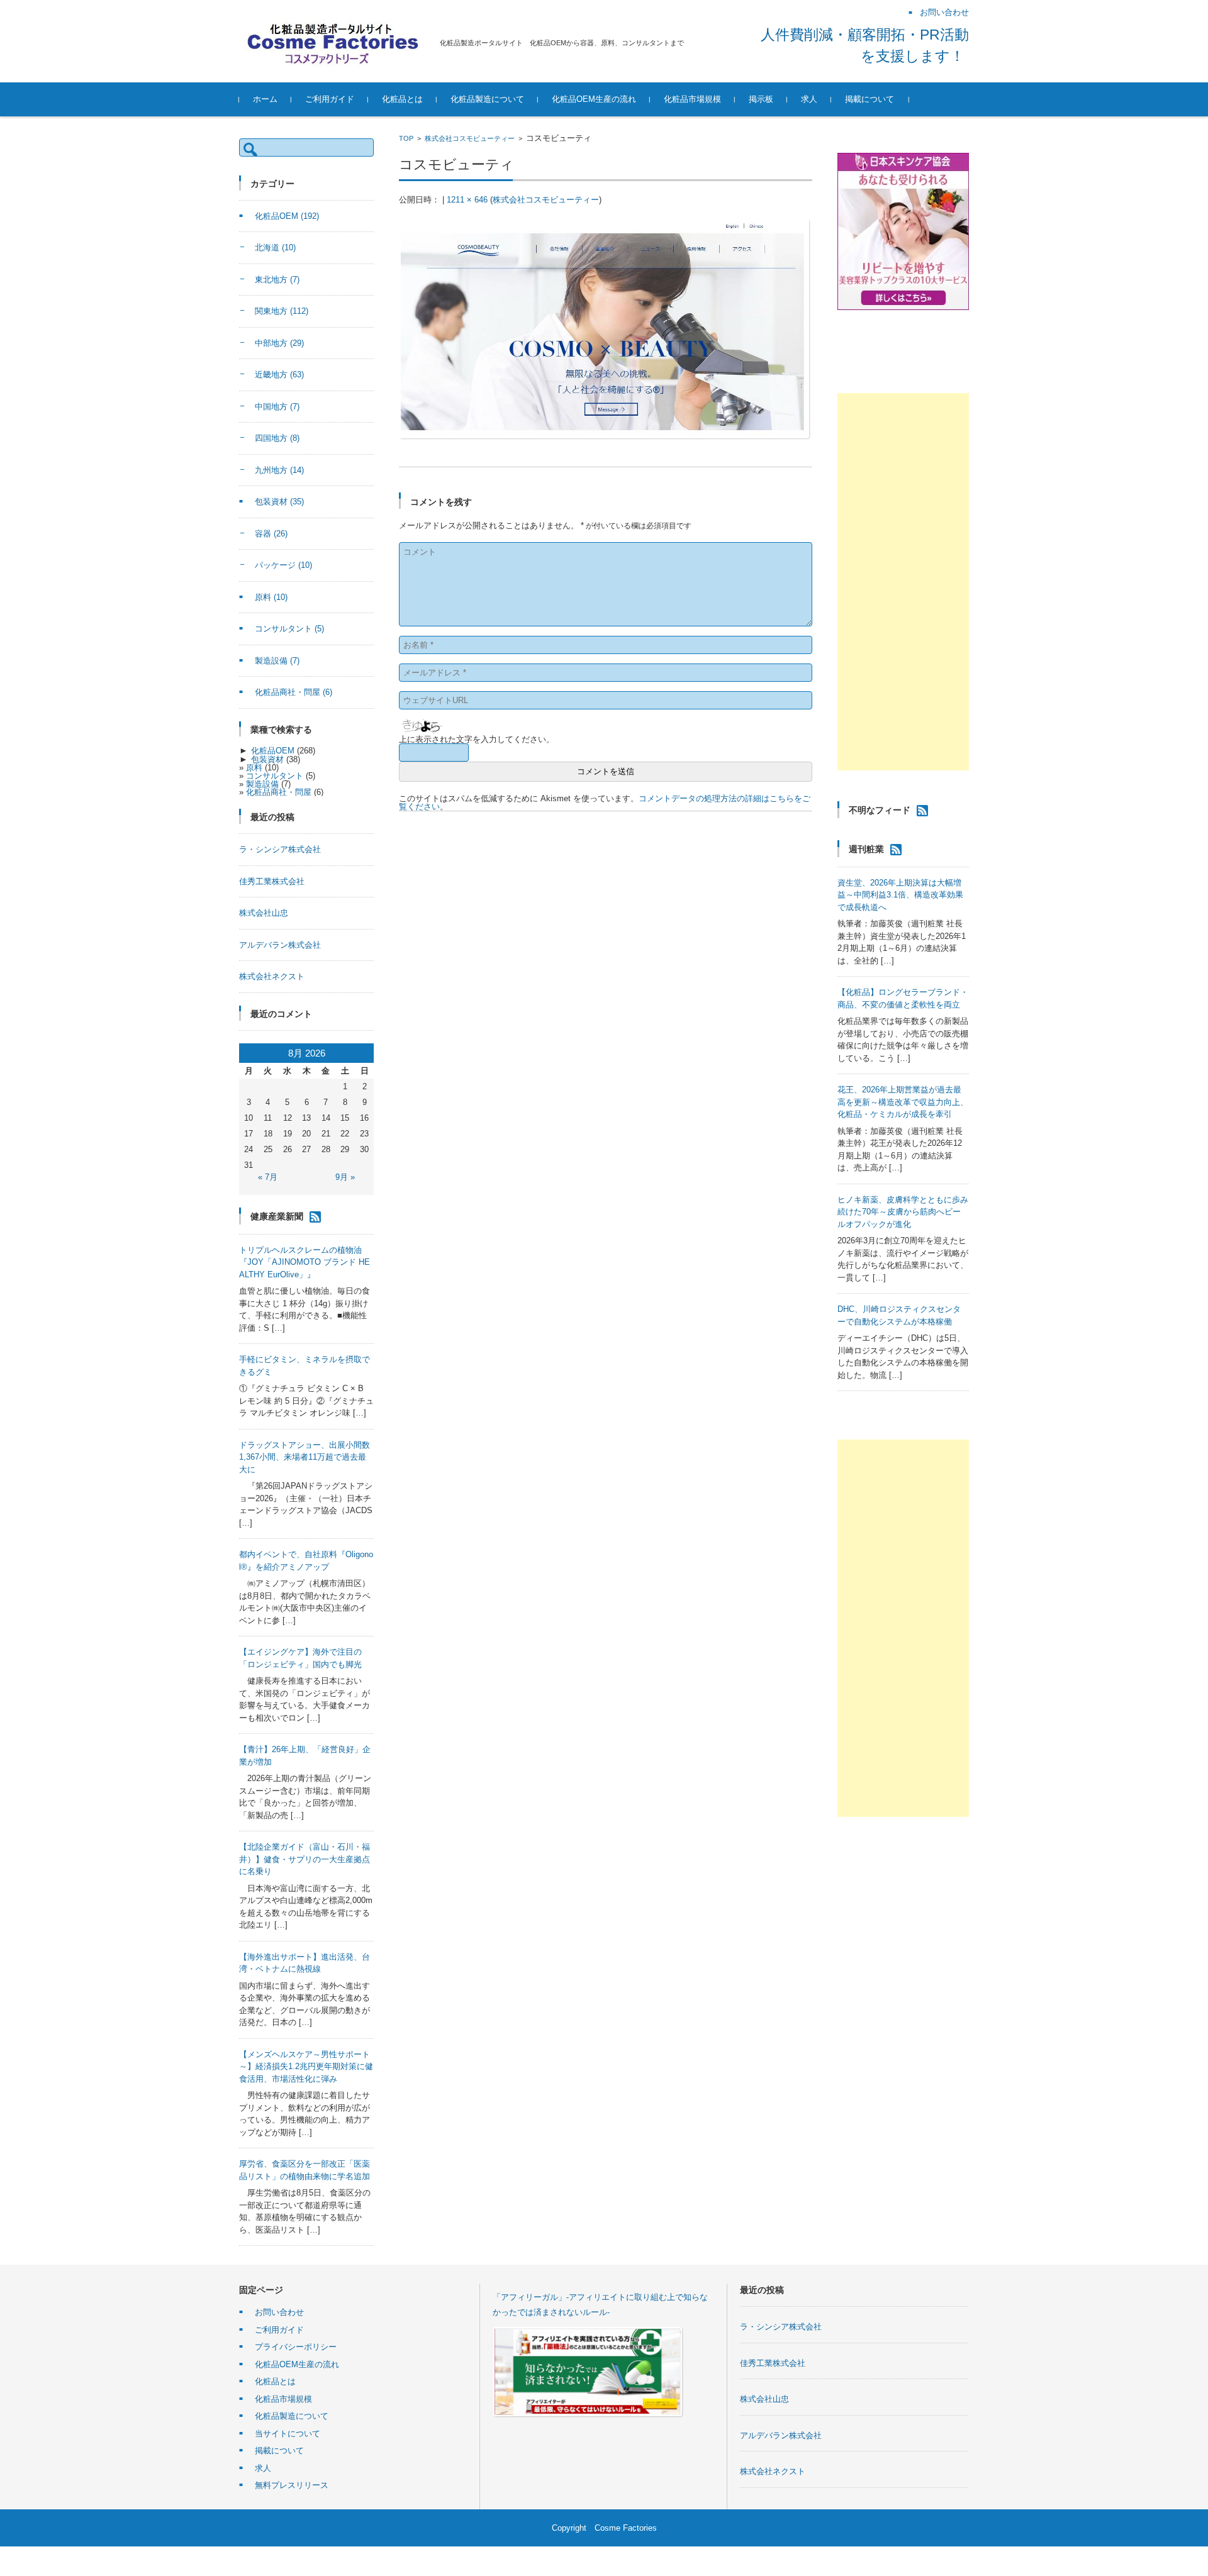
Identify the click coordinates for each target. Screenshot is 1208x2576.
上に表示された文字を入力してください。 (477, 739)
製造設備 (277, 661)
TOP (406, 138)
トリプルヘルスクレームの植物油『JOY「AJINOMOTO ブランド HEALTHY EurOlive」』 (305, 1262)
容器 (271, 534)
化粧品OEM (287, 216)
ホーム (265, 99)
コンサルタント (289, 629)
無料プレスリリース (292, 2485)
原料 (271, 597)
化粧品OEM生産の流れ (594, 99)
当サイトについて (288, 2434)
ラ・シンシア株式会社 (280, 849)
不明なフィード (880, 810)
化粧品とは (402, 99)
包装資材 (279, 502)
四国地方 (277, 438)
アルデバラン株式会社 (280, 945)
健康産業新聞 (277, 1216)
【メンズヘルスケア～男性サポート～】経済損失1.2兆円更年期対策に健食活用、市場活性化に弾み (306, 2067)
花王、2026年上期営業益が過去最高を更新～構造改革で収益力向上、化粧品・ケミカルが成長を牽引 (903, 1102)
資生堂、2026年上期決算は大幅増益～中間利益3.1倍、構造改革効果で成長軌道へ (900, 895)
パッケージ (283, 565)
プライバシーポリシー (296, 2347)
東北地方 (277, 280)
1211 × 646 (467, 200)
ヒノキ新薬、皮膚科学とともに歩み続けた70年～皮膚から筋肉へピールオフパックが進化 (903, 1212)
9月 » (345, 1177)
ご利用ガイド (330, 99)
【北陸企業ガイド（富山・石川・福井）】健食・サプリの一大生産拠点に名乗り (305, 1859)
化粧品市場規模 (692, 99)
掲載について (870, 99)
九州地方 (279, 470)
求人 (809, 99)
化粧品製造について (487, 99)
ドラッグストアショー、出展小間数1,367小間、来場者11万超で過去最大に (305, 1457)
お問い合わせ (279, 2312)
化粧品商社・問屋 (294, 692)
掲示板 (761, 99)
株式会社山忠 (264, 913)
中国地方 (277, 407)
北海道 (275, 247)
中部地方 (279, 343)
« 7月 (268, 1177)
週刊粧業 (866, 849)
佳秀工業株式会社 (272, 881)
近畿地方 (279, 375)
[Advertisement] (903, 582)
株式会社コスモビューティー (470, 138)
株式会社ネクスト (272, 976)
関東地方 (282, 311)
